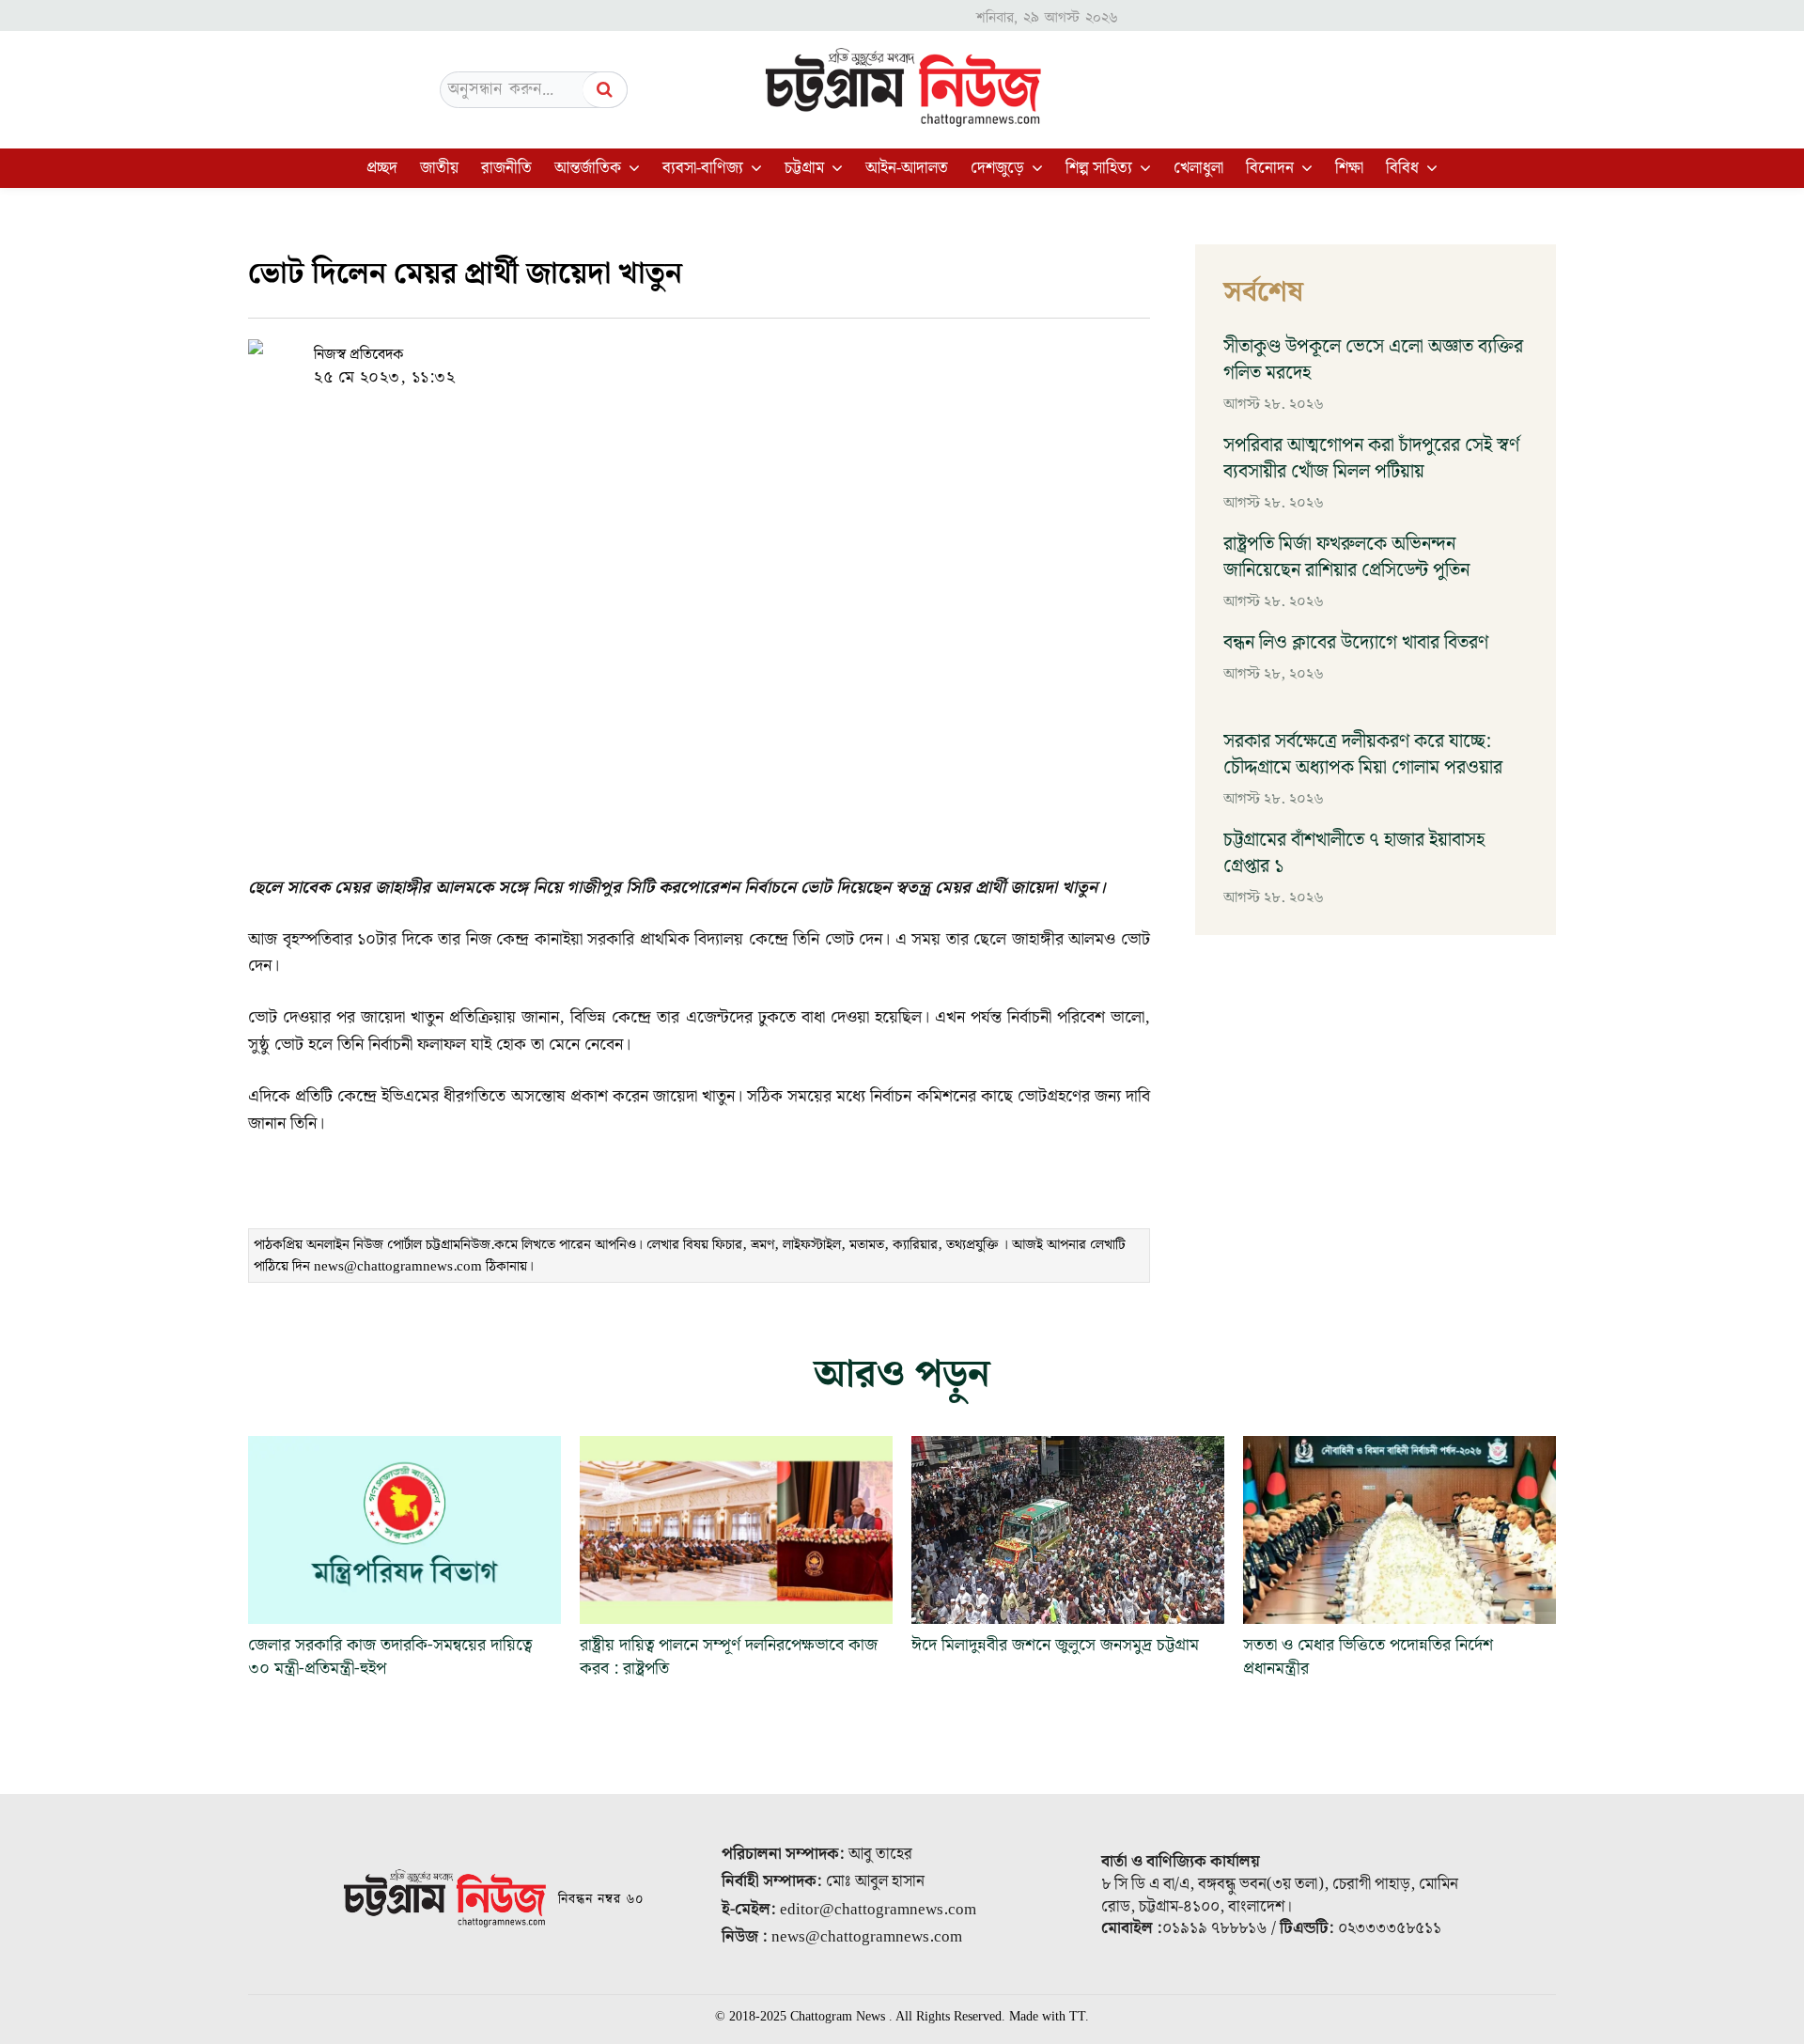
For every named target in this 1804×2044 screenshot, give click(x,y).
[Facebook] (675, 354)
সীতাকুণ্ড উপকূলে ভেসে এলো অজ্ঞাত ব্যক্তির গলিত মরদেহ (1373, 360)
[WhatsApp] (718, 354)
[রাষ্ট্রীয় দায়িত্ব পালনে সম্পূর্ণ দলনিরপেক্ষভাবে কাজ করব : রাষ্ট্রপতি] (736, 1530)
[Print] (804, 354)
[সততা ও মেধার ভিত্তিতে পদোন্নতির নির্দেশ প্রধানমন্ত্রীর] (1400, 1530)
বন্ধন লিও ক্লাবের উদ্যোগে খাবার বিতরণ (1356, 643)
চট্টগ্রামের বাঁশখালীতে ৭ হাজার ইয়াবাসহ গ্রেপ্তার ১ (1354, 853)
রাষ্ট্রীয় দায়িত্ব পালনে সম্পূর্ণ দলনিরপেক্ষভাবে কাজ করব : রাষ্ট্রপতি (729, 1657)
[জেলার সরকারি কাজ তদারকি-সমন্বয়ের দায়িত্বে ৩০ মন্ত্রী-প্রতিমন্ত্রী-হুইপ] (404, 1530)
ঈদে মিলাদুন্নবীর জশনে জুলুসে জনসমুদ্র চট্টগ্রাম (1060, 1645)
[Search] (605, 90)
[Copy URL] (631, 354)
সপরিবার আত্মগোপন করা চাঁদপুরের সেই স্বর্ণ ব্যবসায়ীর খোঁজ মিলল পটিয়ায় (1371, 459)
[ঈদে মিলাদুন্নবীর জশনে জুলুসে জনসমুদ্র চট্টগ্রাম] (1068, 1530)
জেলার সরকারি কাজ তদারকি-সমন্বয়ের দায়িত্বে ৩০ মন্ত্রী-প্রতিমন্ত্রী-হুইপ (390, 1657)
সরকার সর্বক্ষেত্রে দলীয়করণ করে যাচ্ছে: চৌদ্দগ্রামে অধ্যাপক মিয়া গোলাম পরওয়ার (1363, 755)
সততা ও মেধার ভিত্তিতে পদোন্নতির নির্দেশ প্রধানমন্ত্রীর (1368, 1657)
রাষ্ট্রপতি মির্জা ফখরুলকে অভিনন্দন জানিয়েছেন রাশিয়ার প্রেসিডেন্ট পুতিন (1346, 557)
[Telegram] (761, 354)
